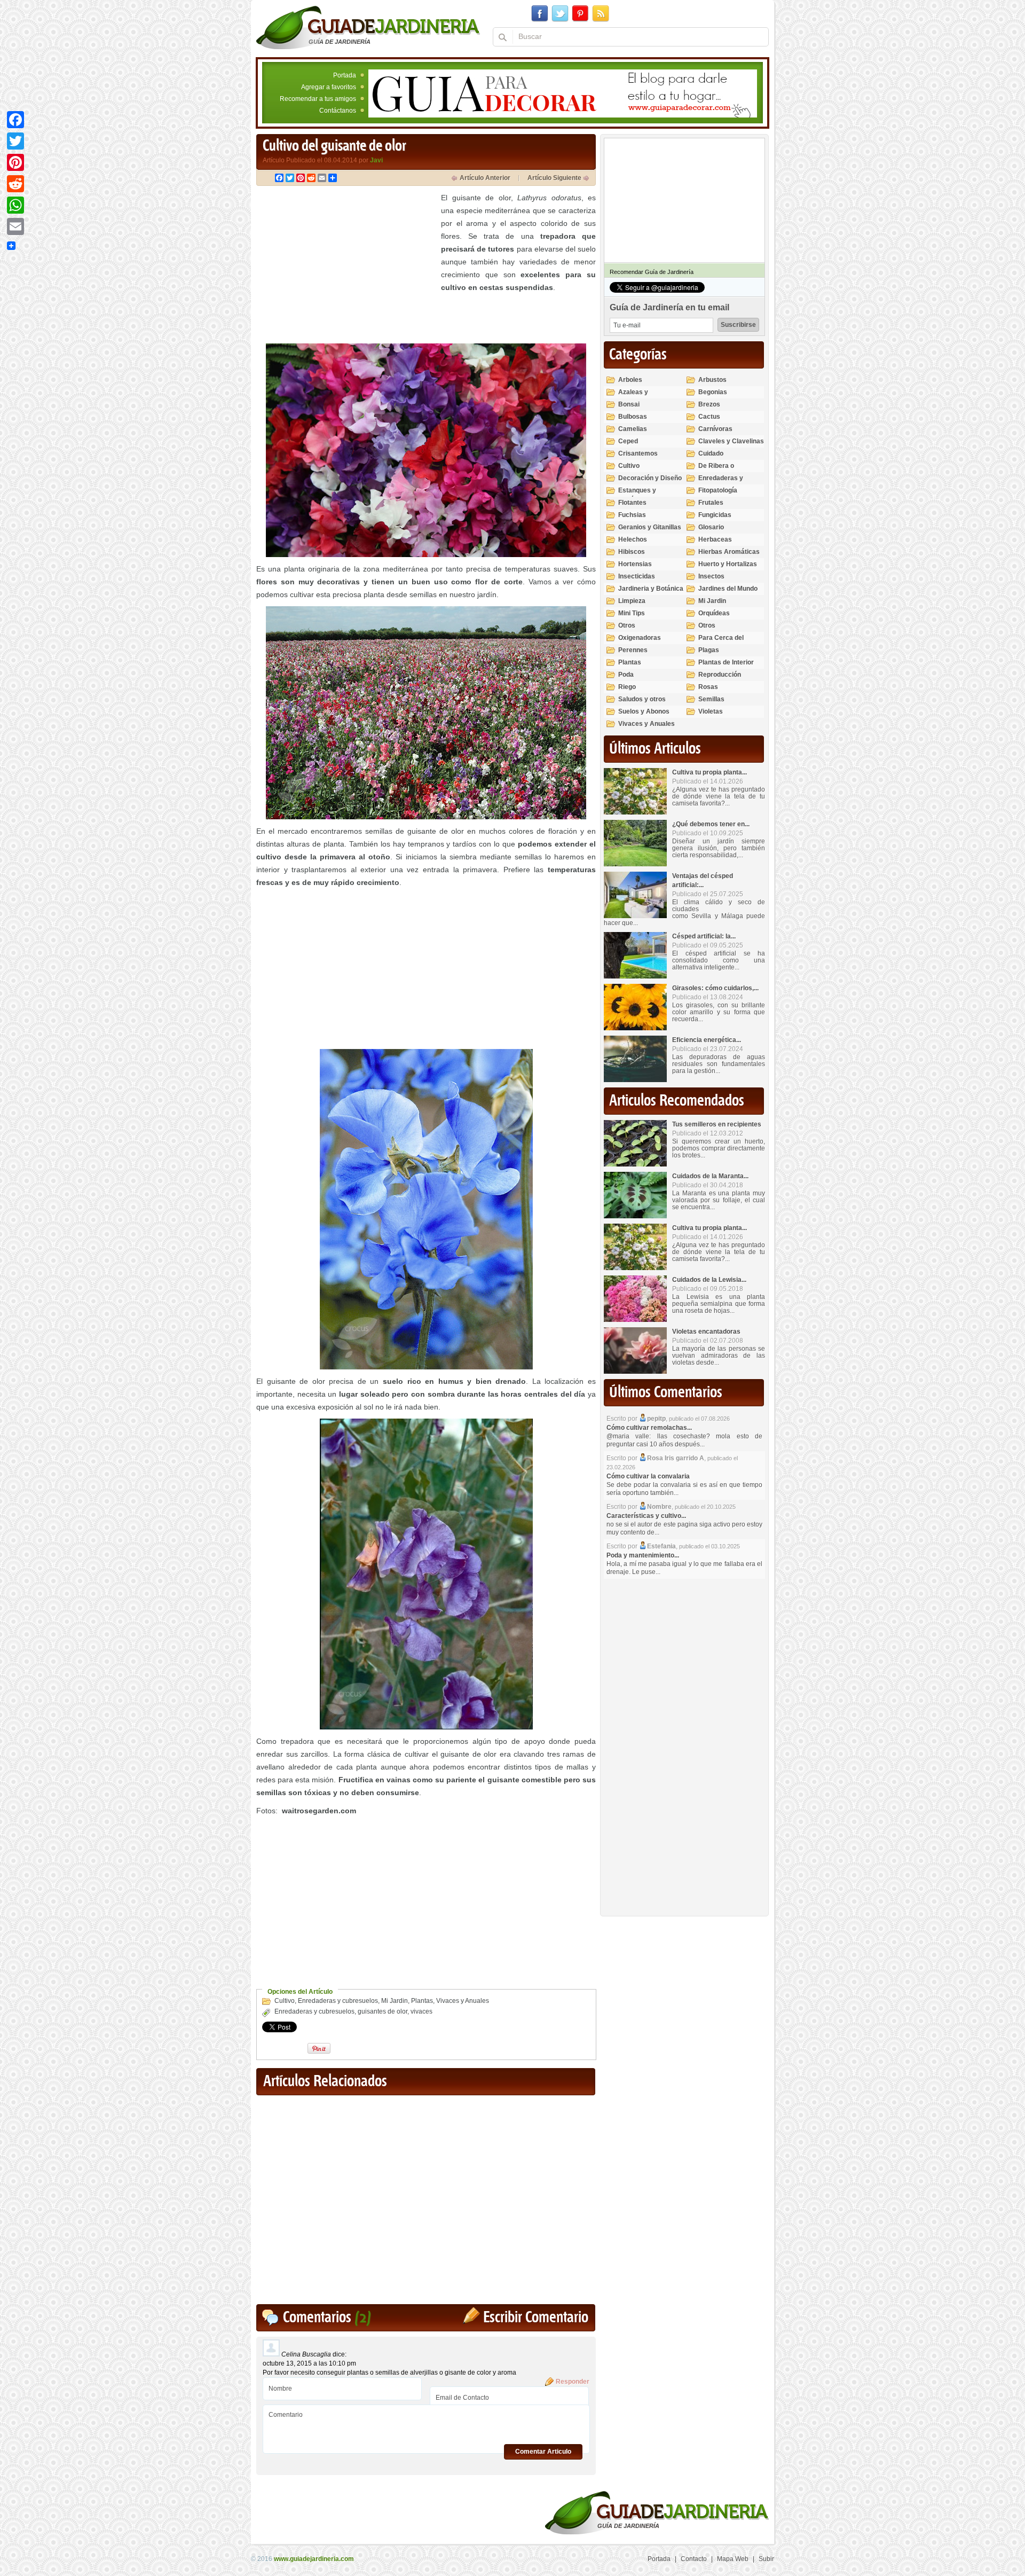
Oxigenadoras (640, 638)
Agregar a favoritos (329, 87)
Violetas (711, 711)
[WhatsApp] (15, 205)
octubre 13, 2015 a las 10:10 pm (309, 2363)
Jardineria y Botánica (651, 589)
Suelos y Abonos (644, 711)
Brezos (709, 404)
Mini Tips (632, 613)
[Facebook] (15, 120)
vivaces (421, 2011)
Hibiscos (632, 552)
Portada (345, 75)
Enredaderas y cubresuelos (338, 2001)
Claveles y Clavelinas (731, 441)
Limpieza (632, 601)
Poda (626, 675)
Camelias (633, 429)
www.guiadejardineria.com (314, 2559)
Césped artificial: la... (704, 936)
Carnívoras (715, 429)
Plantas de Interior (726, 662)
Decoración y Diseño (650, 478)
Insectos (711, 576)
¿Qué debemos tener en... (711, 824)
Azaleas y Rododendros (639, 397)
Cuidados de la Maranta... (710, 1176)
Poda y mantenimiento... (643, 1555)
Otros (627, 625)
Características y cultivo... (646, 1516)
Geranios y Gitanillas (650, 527)
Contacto (694, 2559)
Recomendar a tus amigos (318, 99)
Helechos (633, 539)
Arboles (630, 380)
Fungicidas (715, 515)
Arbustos (712, 380)
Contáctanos (338, 111)
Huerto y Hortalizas (728, 564)
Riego (627, 687)
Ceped (628, 441)
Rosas (708, 687)
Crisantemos (638, 453)
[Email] (15, 226)
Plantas (422, 2001)
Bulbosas (633, 417)
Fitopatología (718, 490)
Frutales (711, 503)
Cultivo (285, 2001)
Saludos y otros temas (642, 704)
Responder (573, 2382)
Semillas (711, 699)
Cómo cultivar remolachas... (649, 1428)
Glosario (711, 527)
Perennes (633, 650)
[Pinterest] (15, 162)
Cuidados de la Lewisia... (709, 1280)
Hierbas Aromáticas (729, 552)
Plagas (709, 650)
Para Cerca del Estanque (721, 642)
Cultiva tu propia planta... (709, 772)
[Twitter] (15, 141)
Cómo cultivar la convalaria (648, 1476)
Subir (766, 2559)
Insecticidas (637, 576)
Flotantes (632, 503)
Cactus (709, 417)
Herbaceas (715, 539)
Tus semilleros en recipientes (717, 1124)
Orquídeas (714, 613)
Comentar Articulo (543, 2452)
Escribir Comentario (536, 2318)
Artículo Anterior (485, 178)
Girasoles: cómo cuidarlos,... (715, 988)
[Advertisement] (346, 266)
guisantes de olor (383, 2011)
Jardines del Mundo (728, 589)
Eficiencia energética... (707, 1040)
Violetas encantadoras (706, 1332)
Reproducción (720, 675)
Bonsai (629, 404)
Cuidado (711, 453)
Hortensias (635, 564)
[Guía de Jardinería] (368, 27)
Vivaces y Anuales (463, 2001)
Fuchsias (632, 515)
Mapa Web (733, 2559)
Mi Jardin (395, 2001)
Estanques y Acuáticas (637, 495)
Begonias (713, 392)
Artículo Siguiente (554, 178)
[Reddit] (15, 184)
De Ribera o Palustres (716, 470)
